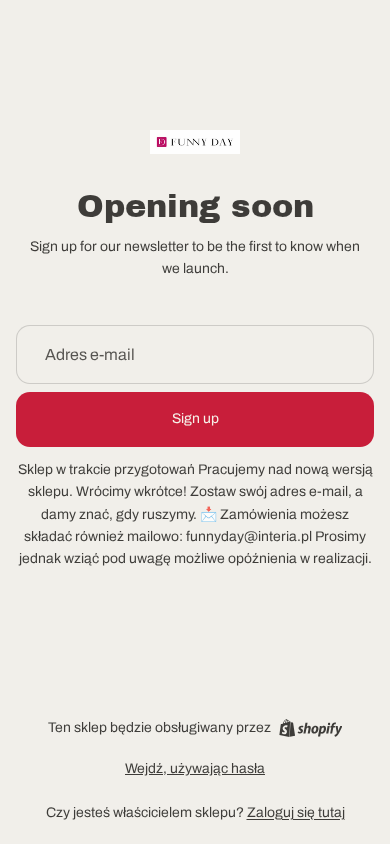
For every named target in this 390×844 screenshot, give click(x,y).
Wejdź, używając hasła (195, 768)
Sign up (195, 418)
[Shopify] (310, 728)
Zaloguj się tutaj (296, 812)
